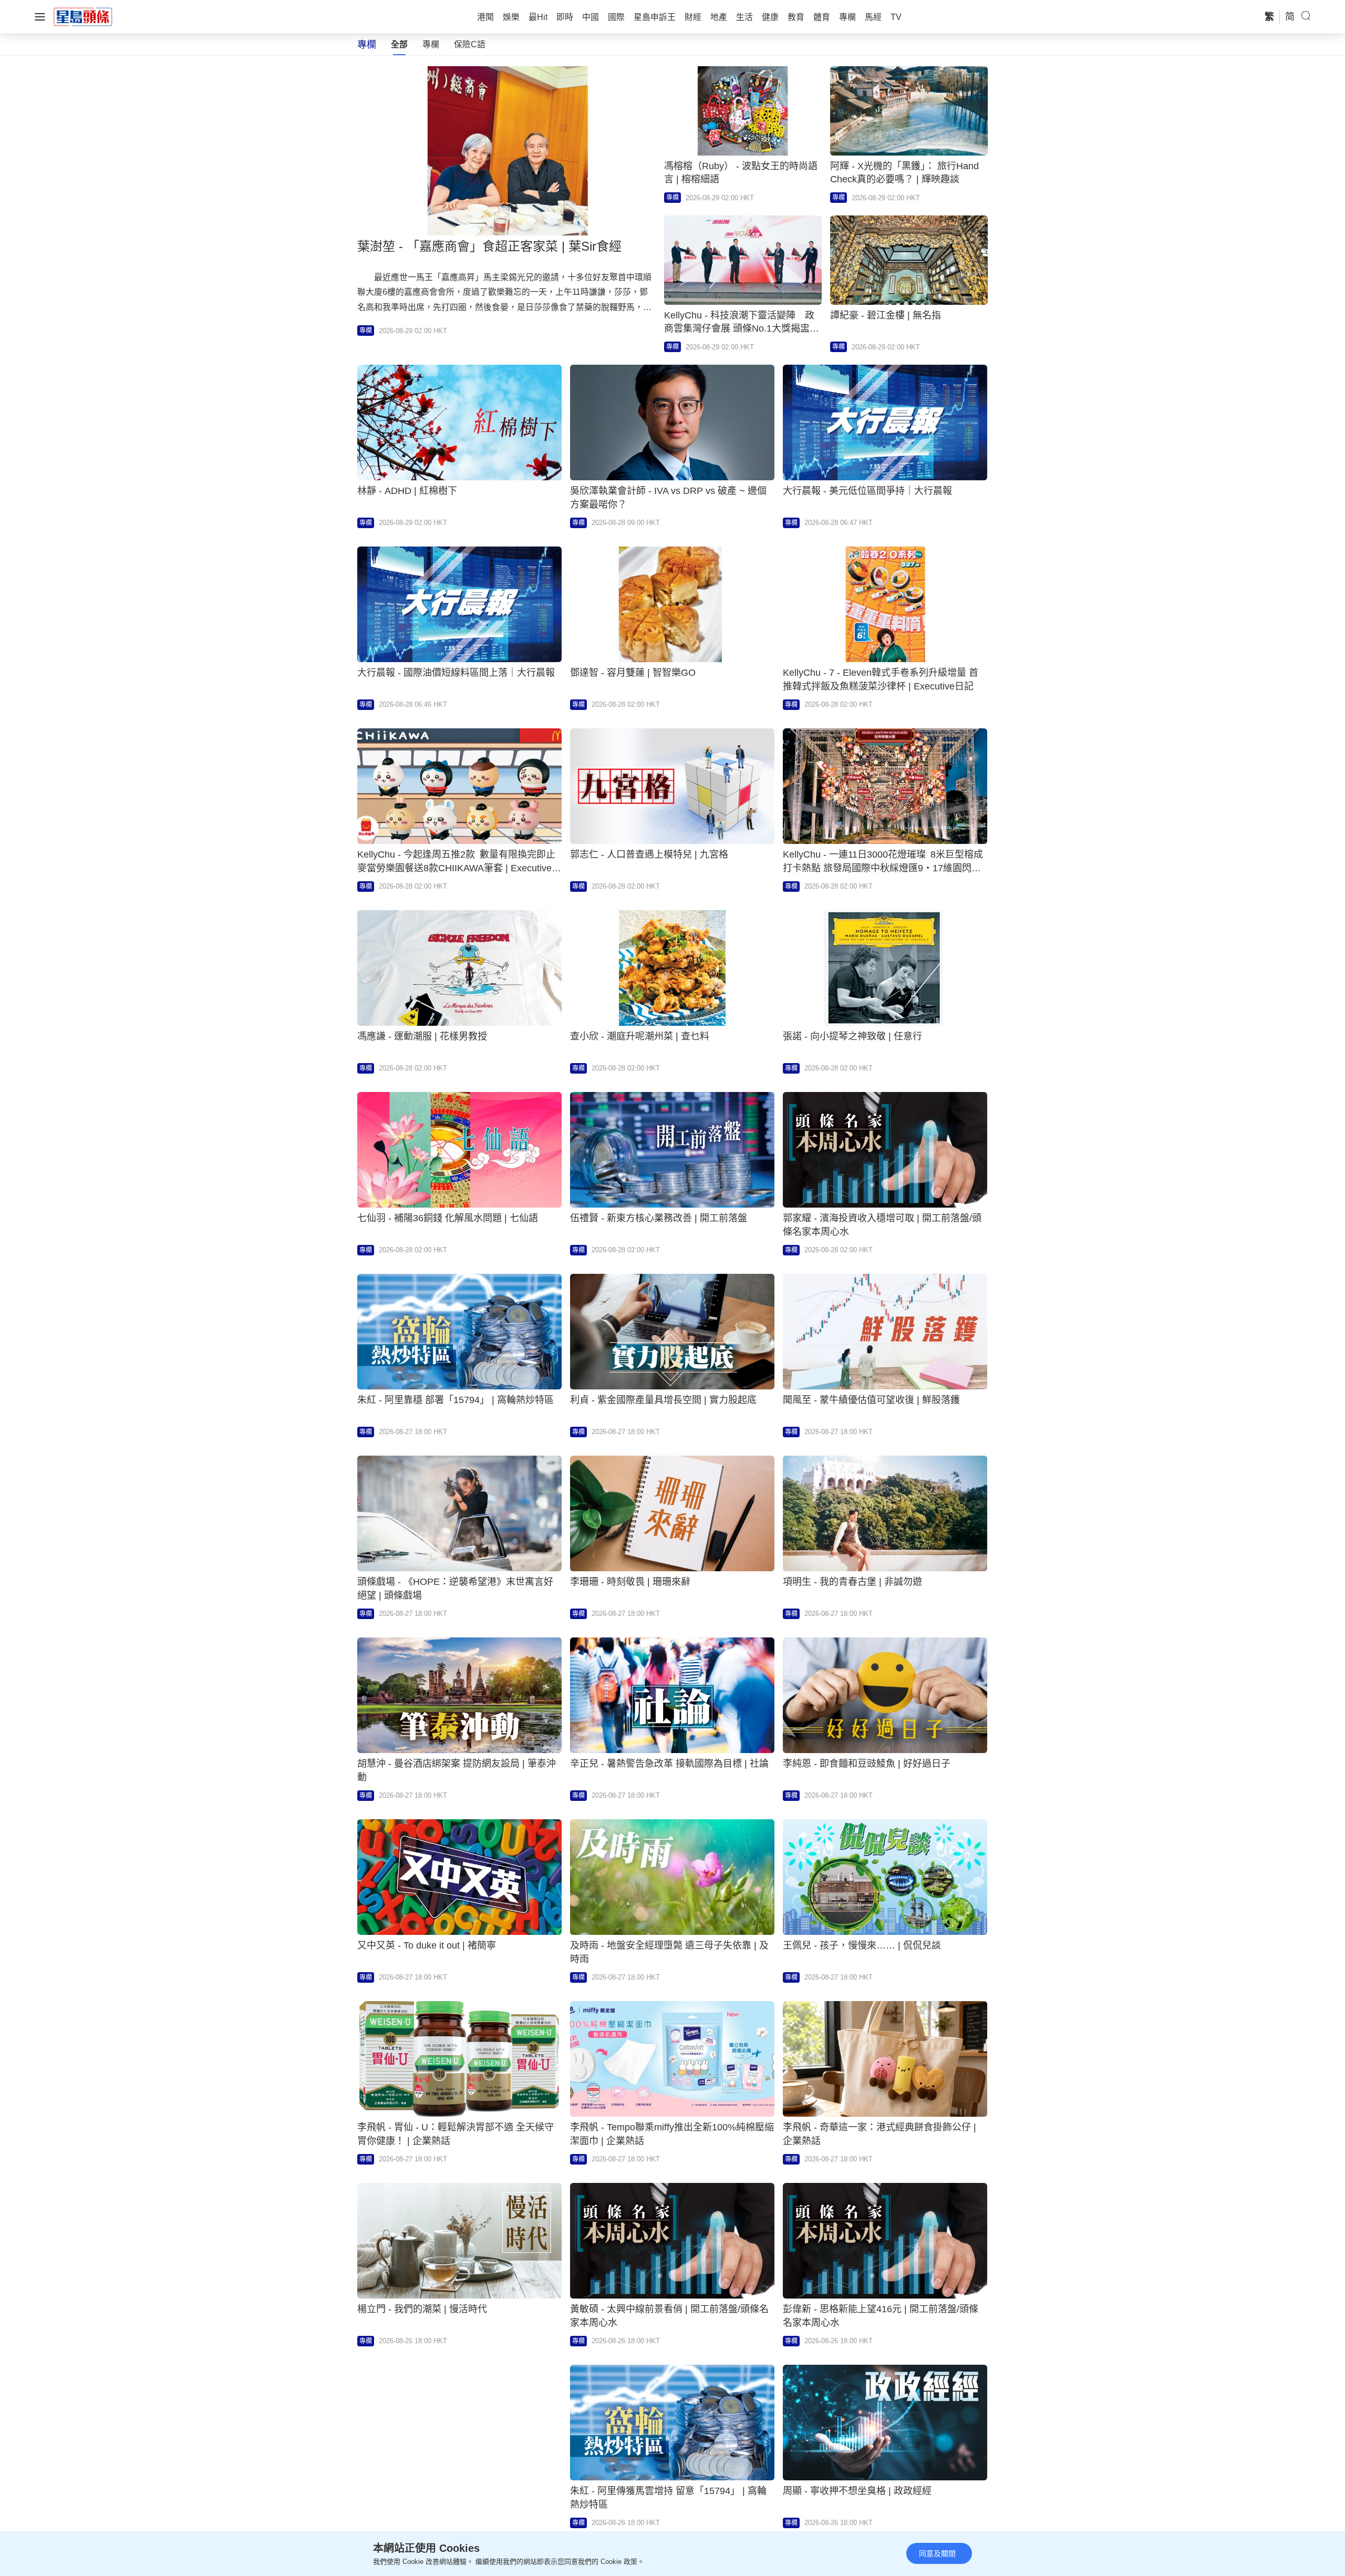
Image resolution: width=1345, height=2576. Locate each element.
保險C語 (470, 44)
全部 (399, 44)
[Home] (83, 16)
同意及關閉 (937, 2553)
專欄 (431, 44)
